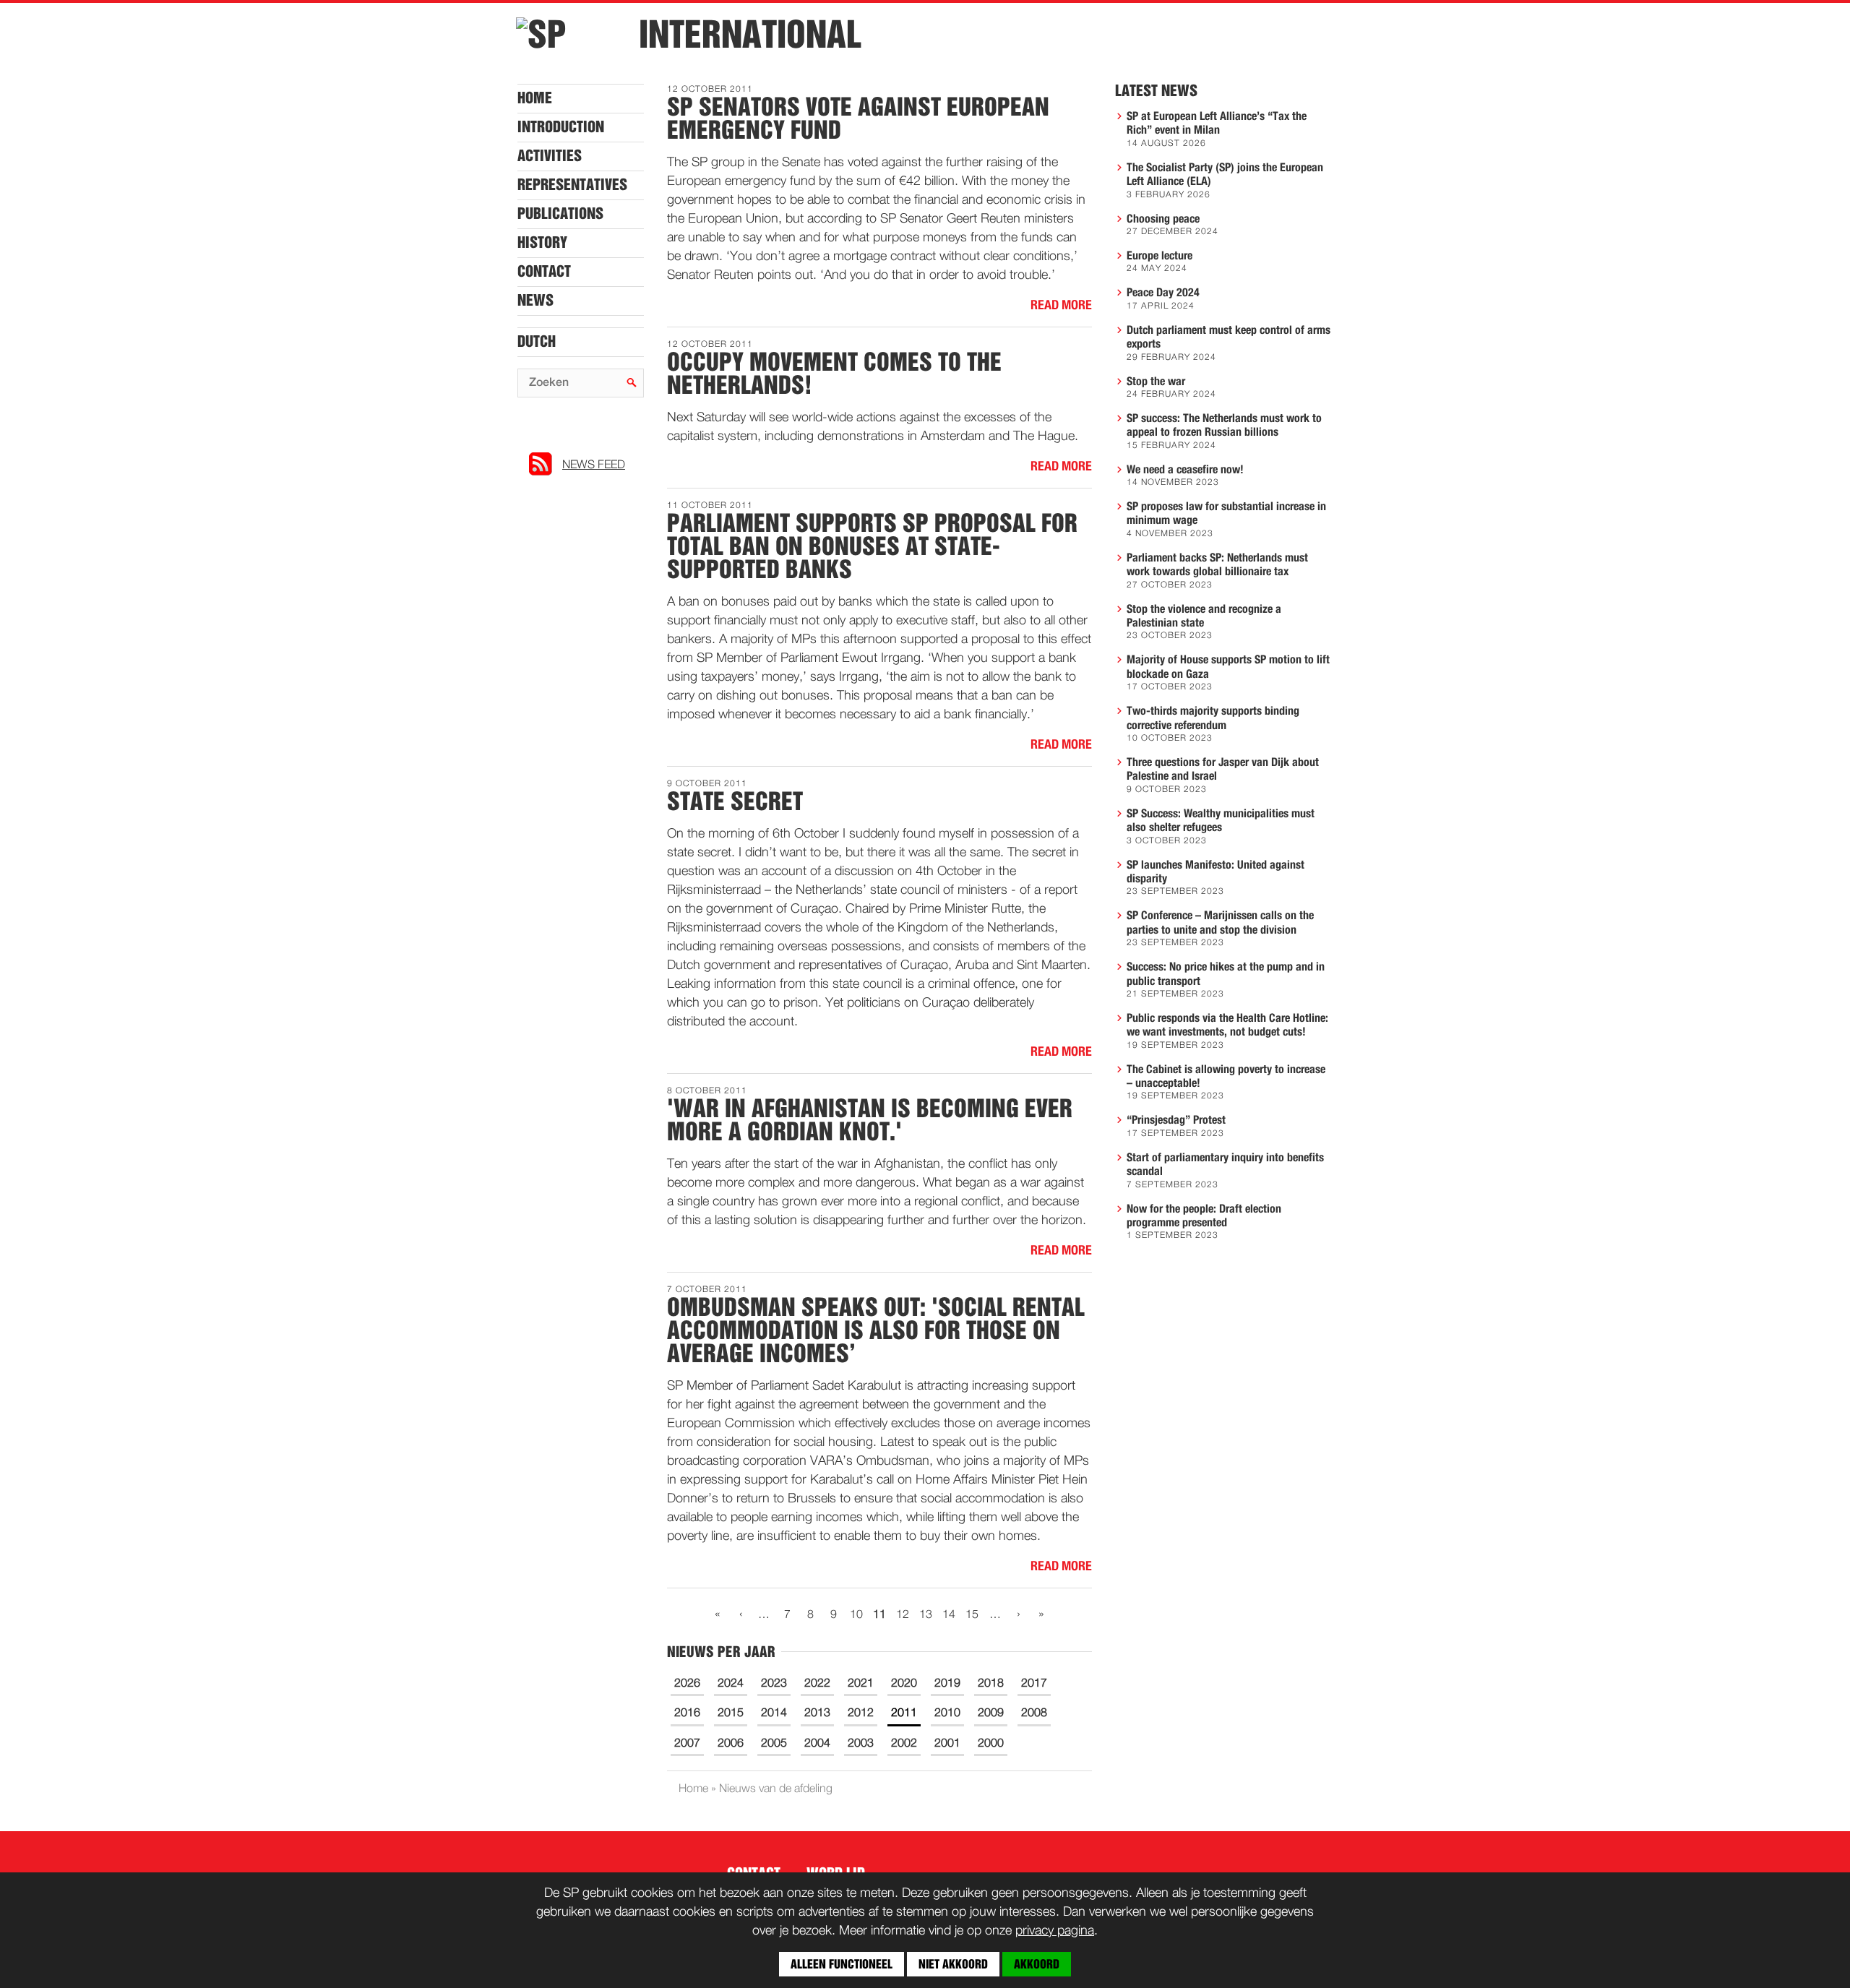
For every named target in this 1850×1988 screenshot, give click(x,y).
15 (972, 1615)
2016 (687, 1713)
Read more (1061, 306)
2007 (687, 1744)
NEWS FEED (594, 465)
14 (949, 1615)
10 (856, 1615)
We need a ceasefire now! (1185, 470)
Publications (560, 214)
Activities (550, 156)
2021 (861, 1684)
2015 (731, 1713)
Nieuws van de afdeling (776, 1789)
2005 (774, 1744)
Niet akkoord (953, 1964)
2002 (904, 1744)
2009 (991, 1713)
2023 (774, 1684)
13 (926, 1615)
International (750, 35)
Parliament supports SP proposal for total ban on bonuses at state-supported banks (872, 546)
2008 (1034, 1713)
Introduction (561, 127)
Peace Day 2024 (1163, 293)
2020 (904, 1684)
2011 (904, 1713)
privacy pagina (1055, 1931)
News (535, 301)
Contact (544, 272)
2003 (861, 1744)
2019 (947, 1684)
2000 (991, 1744)
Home (535, 98)
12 (903, 1615)
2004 (817, 1744)
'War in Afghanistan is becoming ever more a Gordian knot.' (870, 1120)
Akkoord (1037, 1964)
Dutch (537, 342)
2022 (817, 1684)
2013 (817, 1713)
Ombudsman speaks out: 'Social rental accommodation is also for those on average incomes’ (876, 1330)
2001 (947, 1744)
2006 (731, 1744)
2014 (774, 1713)
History (542, 243)
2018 (991, 1684)
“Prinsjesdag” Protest (1176, 1120)
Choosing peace (1163, 219)
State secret (735, 801)
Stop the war (1156, 382)
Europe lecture (1160, 256)
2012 (861, 1713)
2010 (947, 1713)
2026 (687, 1684)
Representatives (572, 185)
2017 (1034, 1684)
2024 (731, 1684)
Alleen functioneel (842, 1964)
